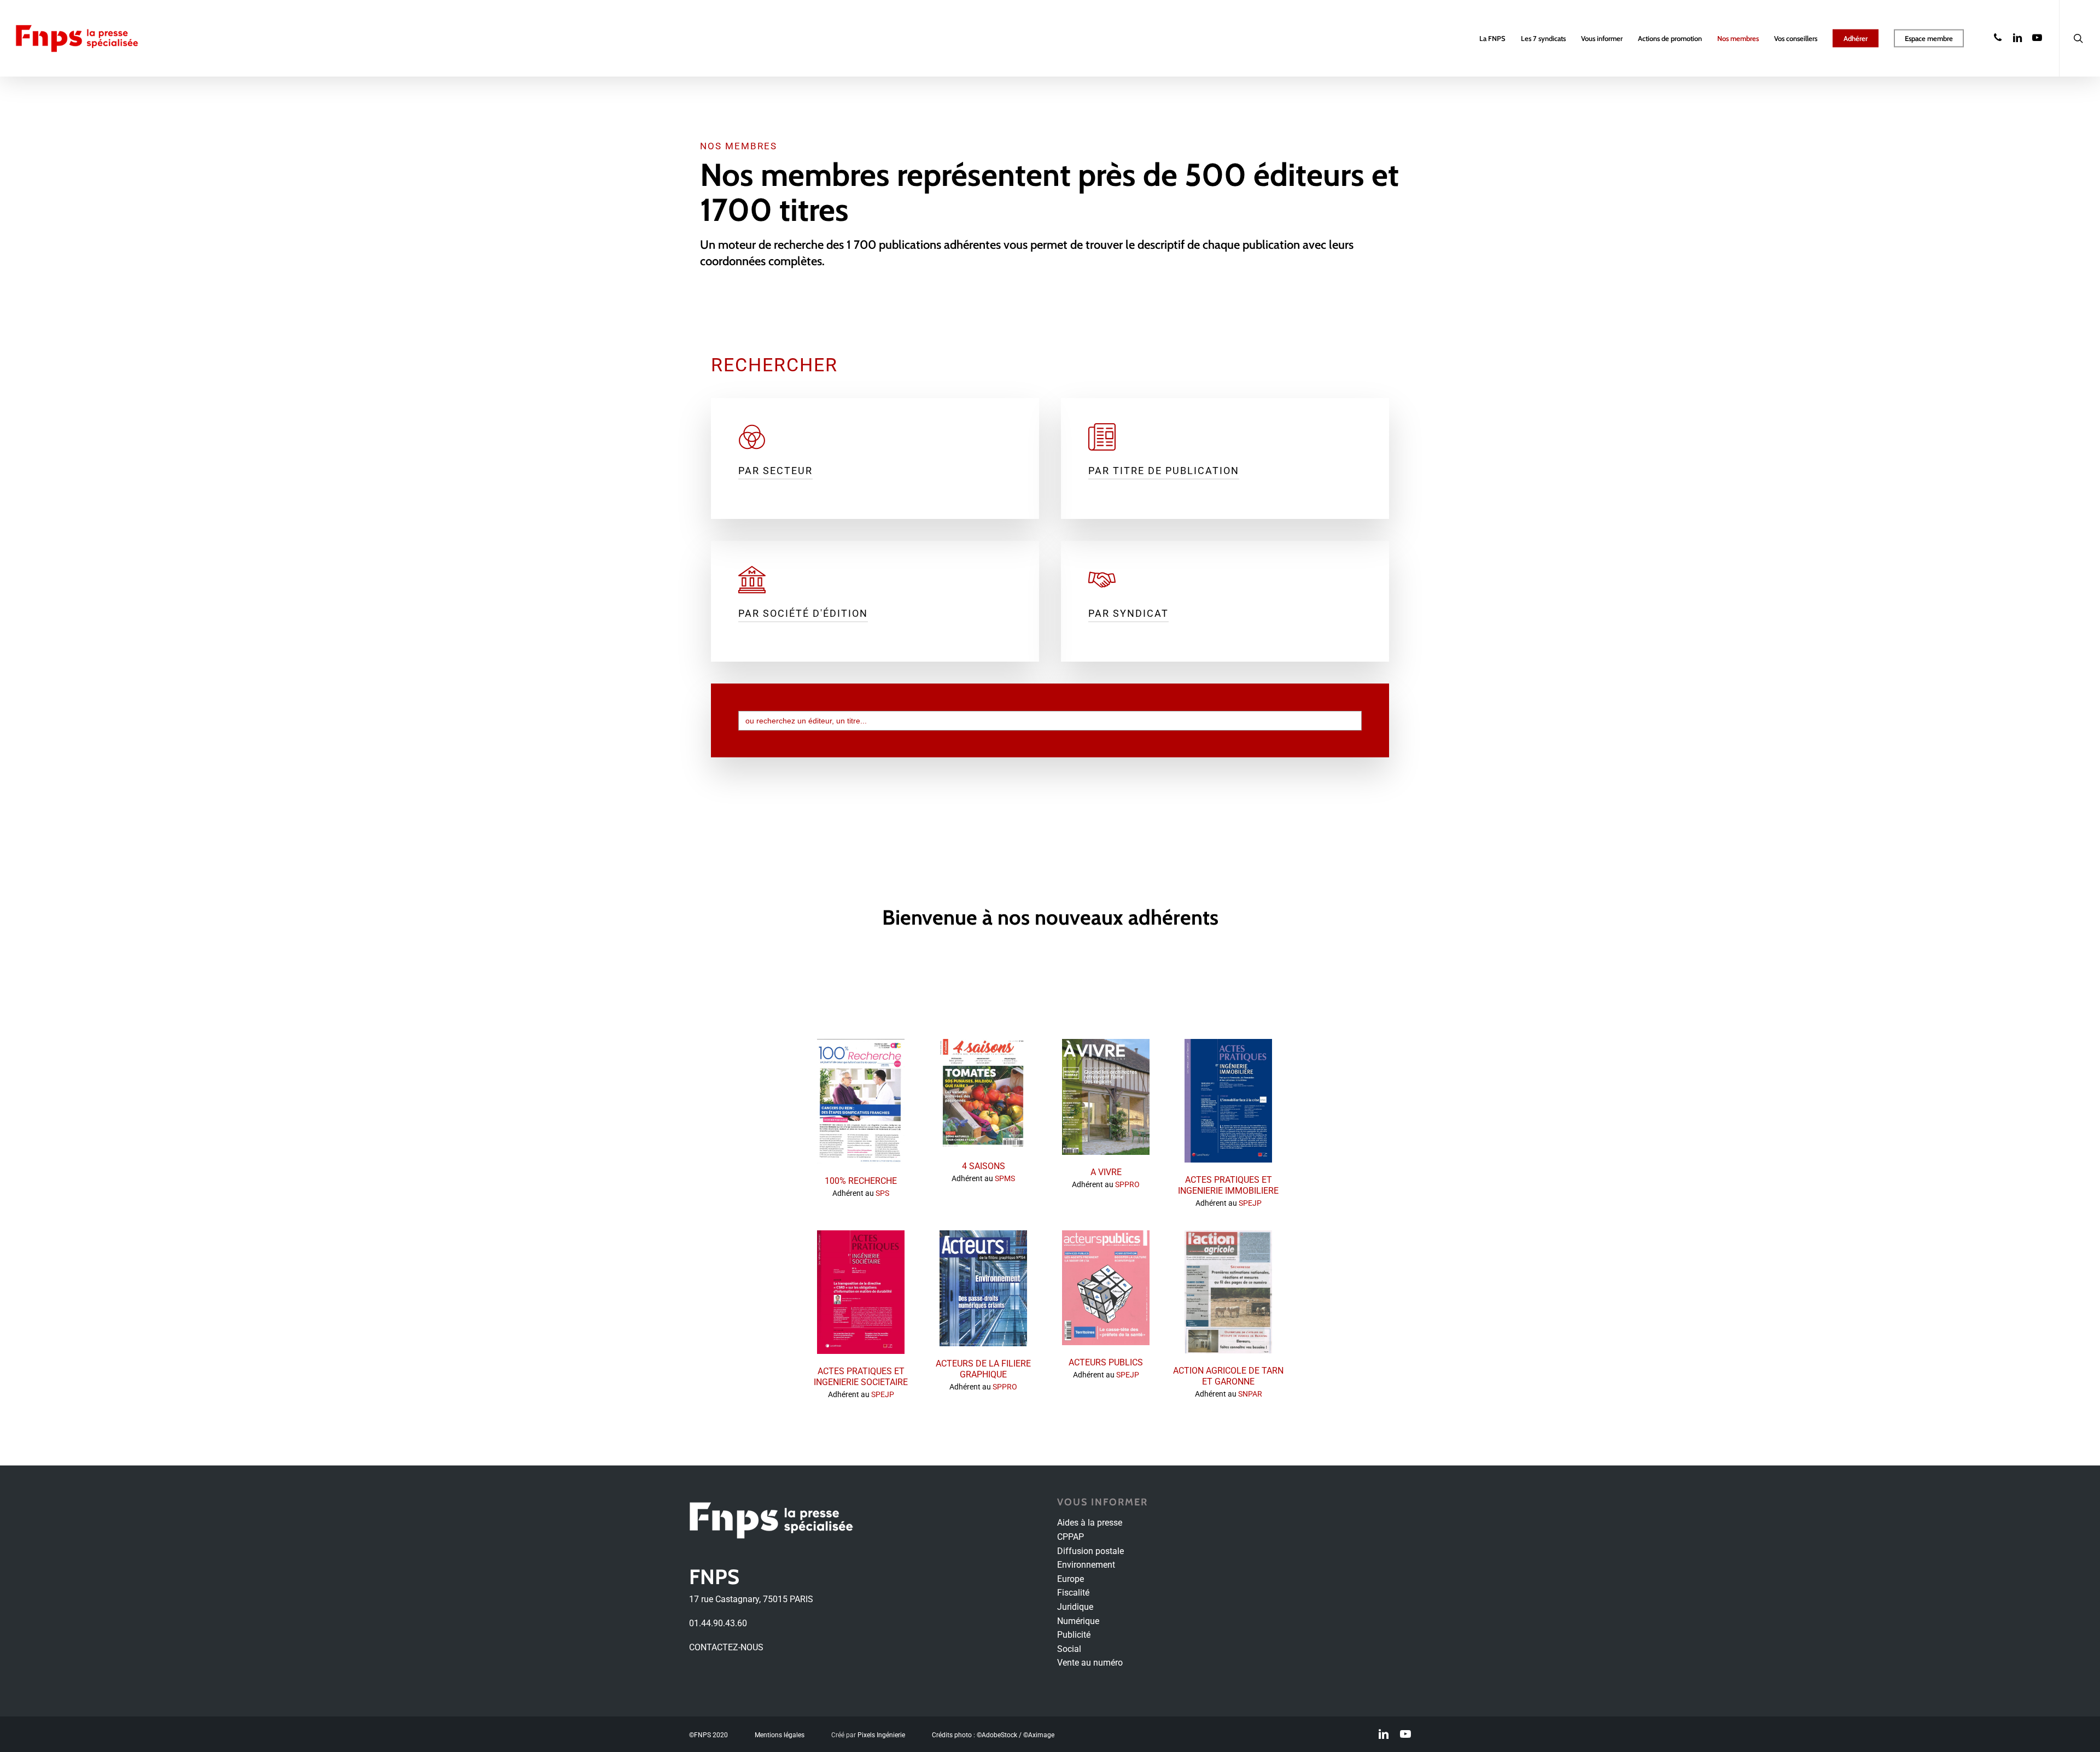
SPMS (1005, 1179)
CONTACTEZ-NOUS (726, 1647)
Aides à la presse (1090, 1523)
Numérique (1078, 1621)
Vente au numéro (1090, 1663)
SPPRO (1127, 1185)
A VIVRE (1106, 1172)
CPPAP (1071, 1537)
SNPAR (1250, 1394)
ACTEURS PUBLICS (1106, 1362)
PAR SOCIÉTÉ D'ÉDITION (803, 613)
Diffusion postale (1090, 1551)
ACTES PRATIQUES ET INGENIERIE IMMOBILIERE (1228, 1185)
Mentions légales (780, 1735)
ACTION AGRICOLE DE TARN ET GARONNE (1228, 1376)
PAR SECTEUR (775, 471)
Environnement (1086, 1565)
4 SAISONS (984, 1166)
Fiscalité (1073, 1593)
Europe (1071, 1579)
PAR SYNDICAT (1128, 613)
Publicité (1074, 1635)
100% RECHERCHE (861, 1181)
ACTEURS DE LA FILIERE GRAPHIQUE (983, 1369)
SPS (882, 1193)
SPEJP (1250, 1203)
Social (1069, 1649)
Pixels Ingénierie (881, 1735)
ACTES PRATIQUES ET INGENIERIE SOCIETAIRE (861, 1377)
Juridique (1075, 1607)
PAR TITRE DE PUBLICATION (1164, 471)
